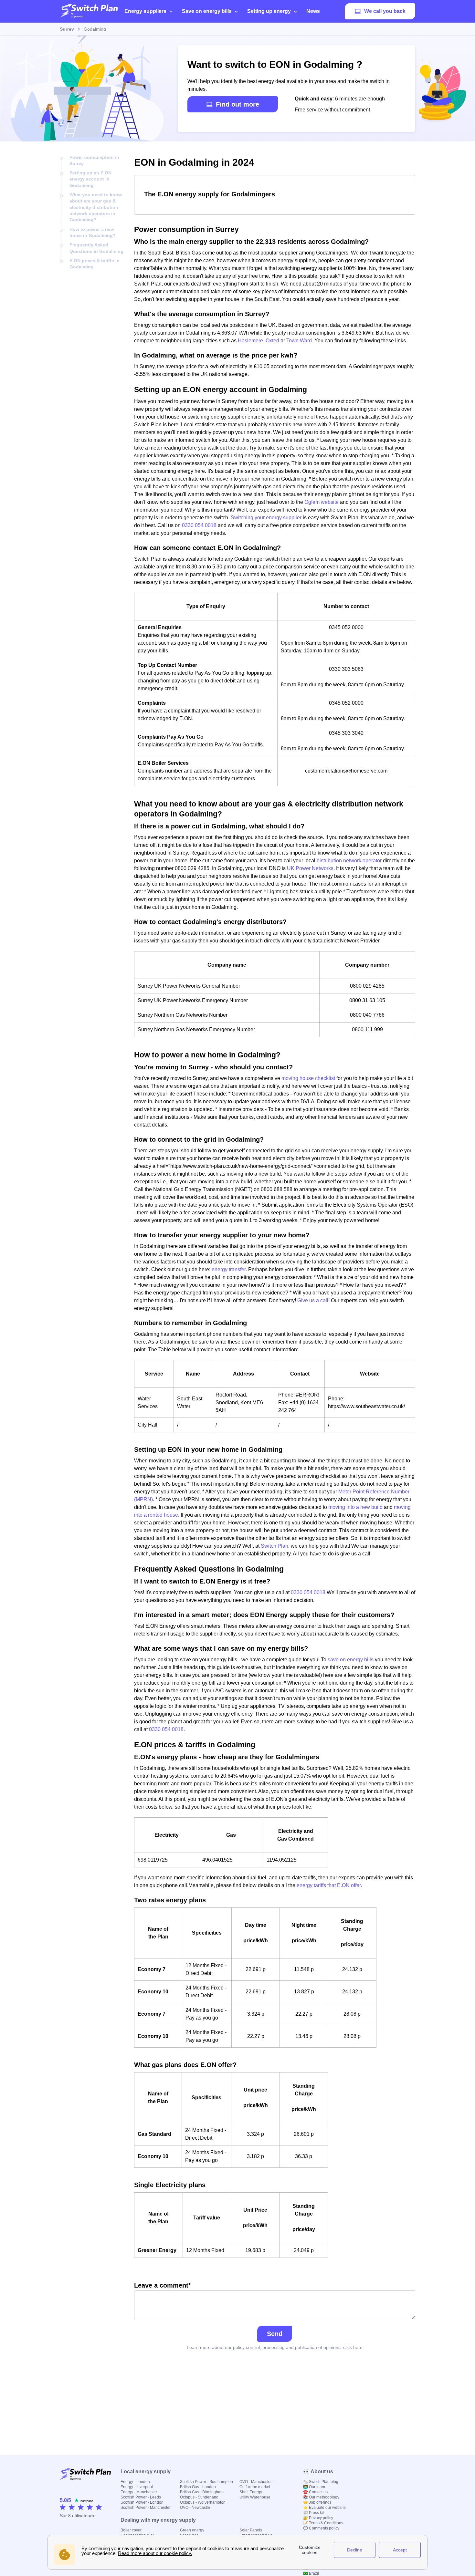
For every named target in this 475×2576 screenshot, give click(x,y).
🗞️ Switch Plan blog (321, 2482)
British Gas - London (198, 2487)
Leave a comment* (163, 2285)
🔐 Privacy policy (318, 2518)
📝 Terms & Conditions (323, 2523)
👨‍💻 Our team (314, 2487)
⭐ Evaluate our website (324, 2508)
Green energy (192, 2530)
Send (275, 2334)
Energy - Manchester (139, 2492)
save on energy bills (351, 1660)
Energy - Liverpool (137, 2487)
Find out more (238, 104)
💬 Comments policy (321, 2528)
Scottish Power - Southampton (206, 2482)
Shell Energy (251, 2492)
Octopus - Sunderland (199, 2497)
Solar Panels (251, 2530)
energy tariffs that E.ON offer (329, 1885)
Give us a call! (313, 1300)
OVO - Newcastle (195, 2508)
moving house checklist (308, 1078)
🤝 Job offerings (317, 2502)
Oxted (272, 341)
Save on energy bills (207, 11)
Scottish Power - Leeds (141, 2497)
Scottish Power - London (142, 2502)
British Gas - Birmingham (202, 2492)
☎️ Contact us (315, 2492)
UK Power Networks (310, 868)
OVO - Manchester (256, 2482)
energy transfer (229, 1269)
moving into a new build (355, 1507)
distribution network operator (349, 861)
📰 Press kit (313, 2513)
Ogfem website (322, 502)
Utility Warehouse (255, 2497)
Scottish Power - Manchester (146, 2508)
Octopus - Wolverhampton (203, 2502)
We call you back (385, 11)
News (313, 11)
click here (353, 2347)
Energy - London (135, 2482)
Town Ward (299, 341)
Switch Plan (274, 1546)
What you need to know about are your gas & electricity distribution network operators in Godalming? (96, 207)
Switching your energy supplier (266, 518)
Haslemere (250, 341)
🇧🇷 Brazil (311, 2573)
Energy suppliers (145, 11)
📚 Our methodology (321, 2497)
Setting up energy (269, 11)
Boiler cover (131, 2530)
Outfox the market (255, 2487)
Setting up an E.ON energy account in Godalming (90, 179)
